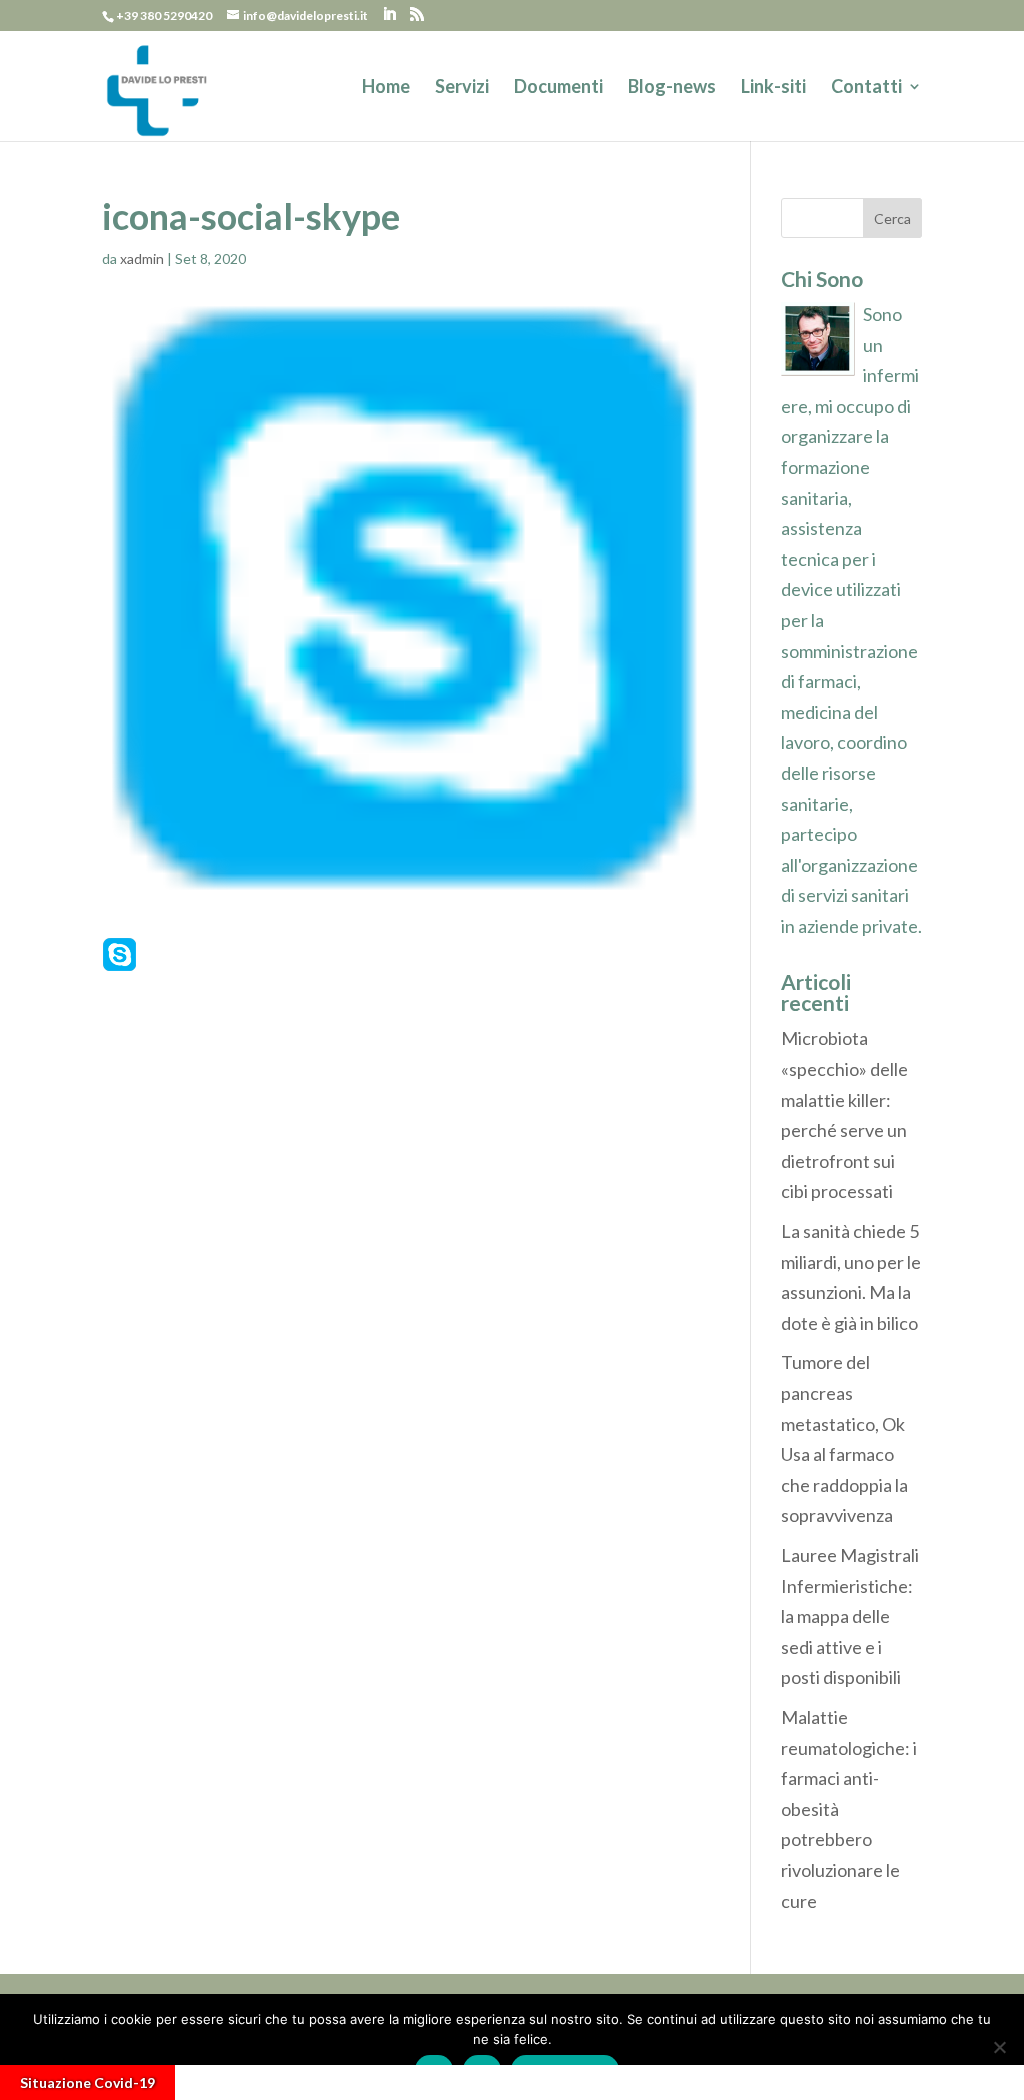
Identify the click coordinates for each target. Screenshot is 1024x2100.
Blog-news (672, 88)
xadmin (142, 258)
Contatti (866, 88)
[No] (999, 2047)
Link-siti (773, 88)
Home (386, 88)
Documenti (558, 88)
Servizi (462, 88)
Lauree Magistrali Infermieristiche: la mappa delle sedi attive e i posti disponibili (850, 1616)
